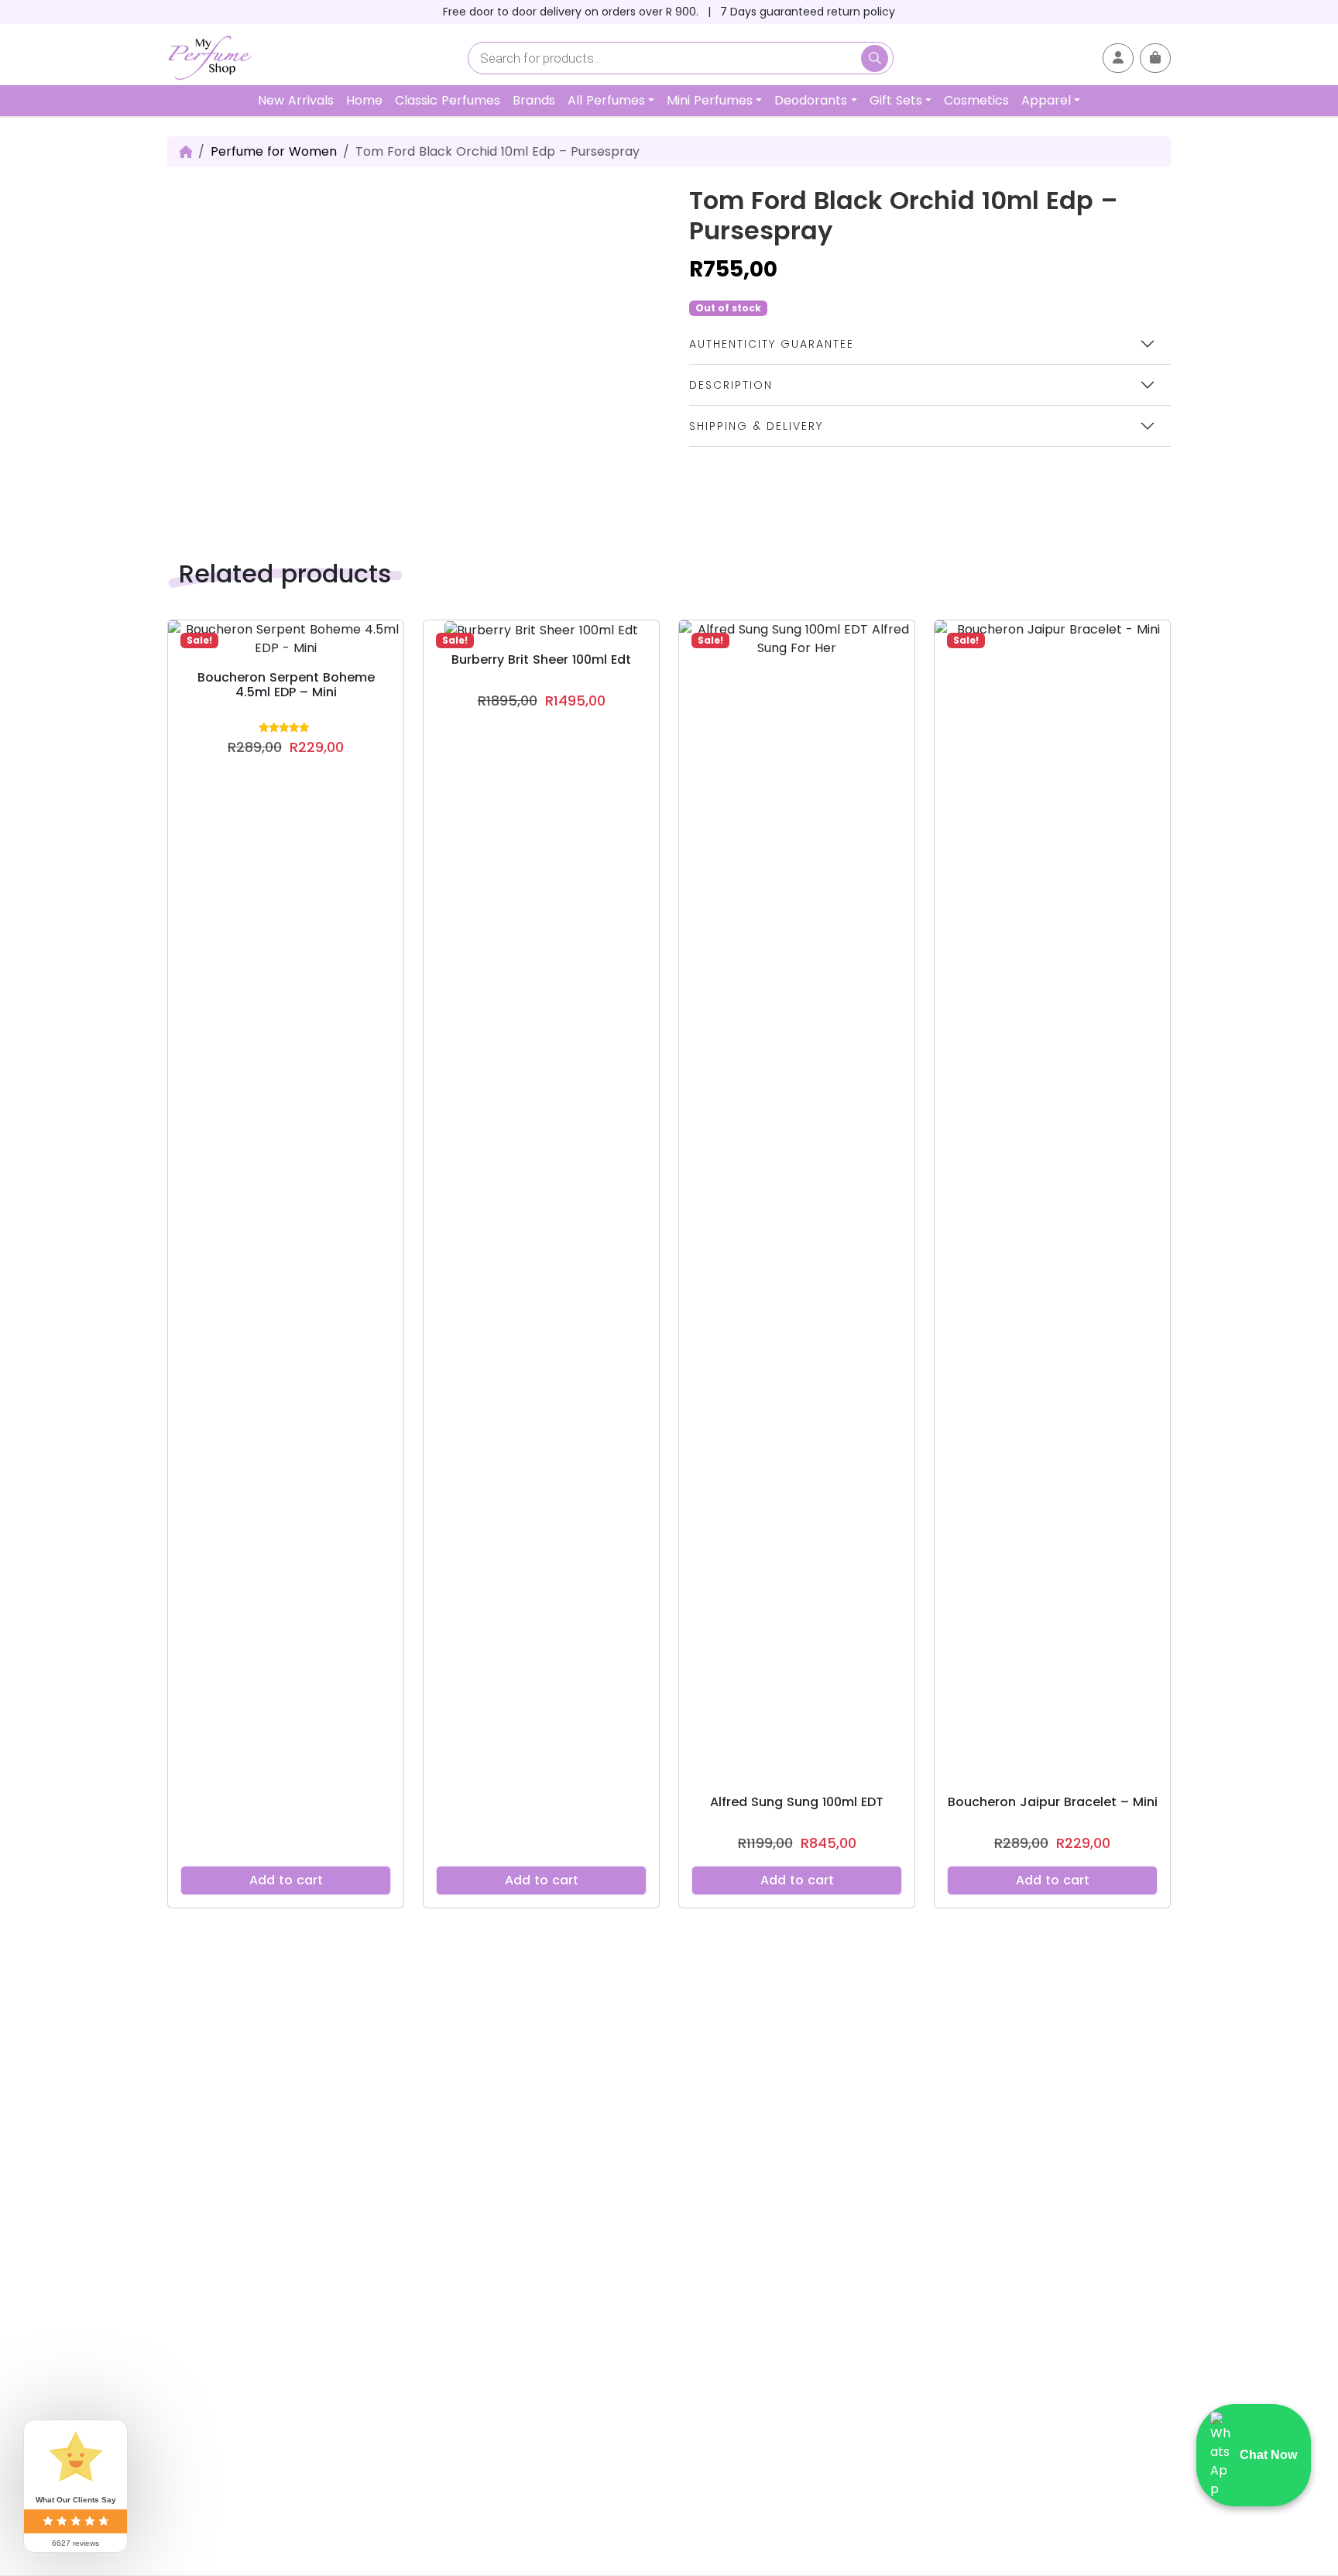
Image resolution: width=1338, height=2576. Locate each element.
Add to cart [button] (286, 1880)
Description (731, 385)
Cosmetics (976, 100)
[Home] (186, 152)
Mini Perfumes (710, 100)
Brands (534, 100)
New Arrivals (296, 100)
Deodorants (811, 100)
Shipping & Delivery (756, 426)
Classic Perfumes (448, 100)
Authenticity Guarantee (772, 344)
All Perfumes (606, 100)
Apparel (1046, 100)
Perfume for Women (274, 151)
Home (364, 100)
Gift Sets (896, 100)
